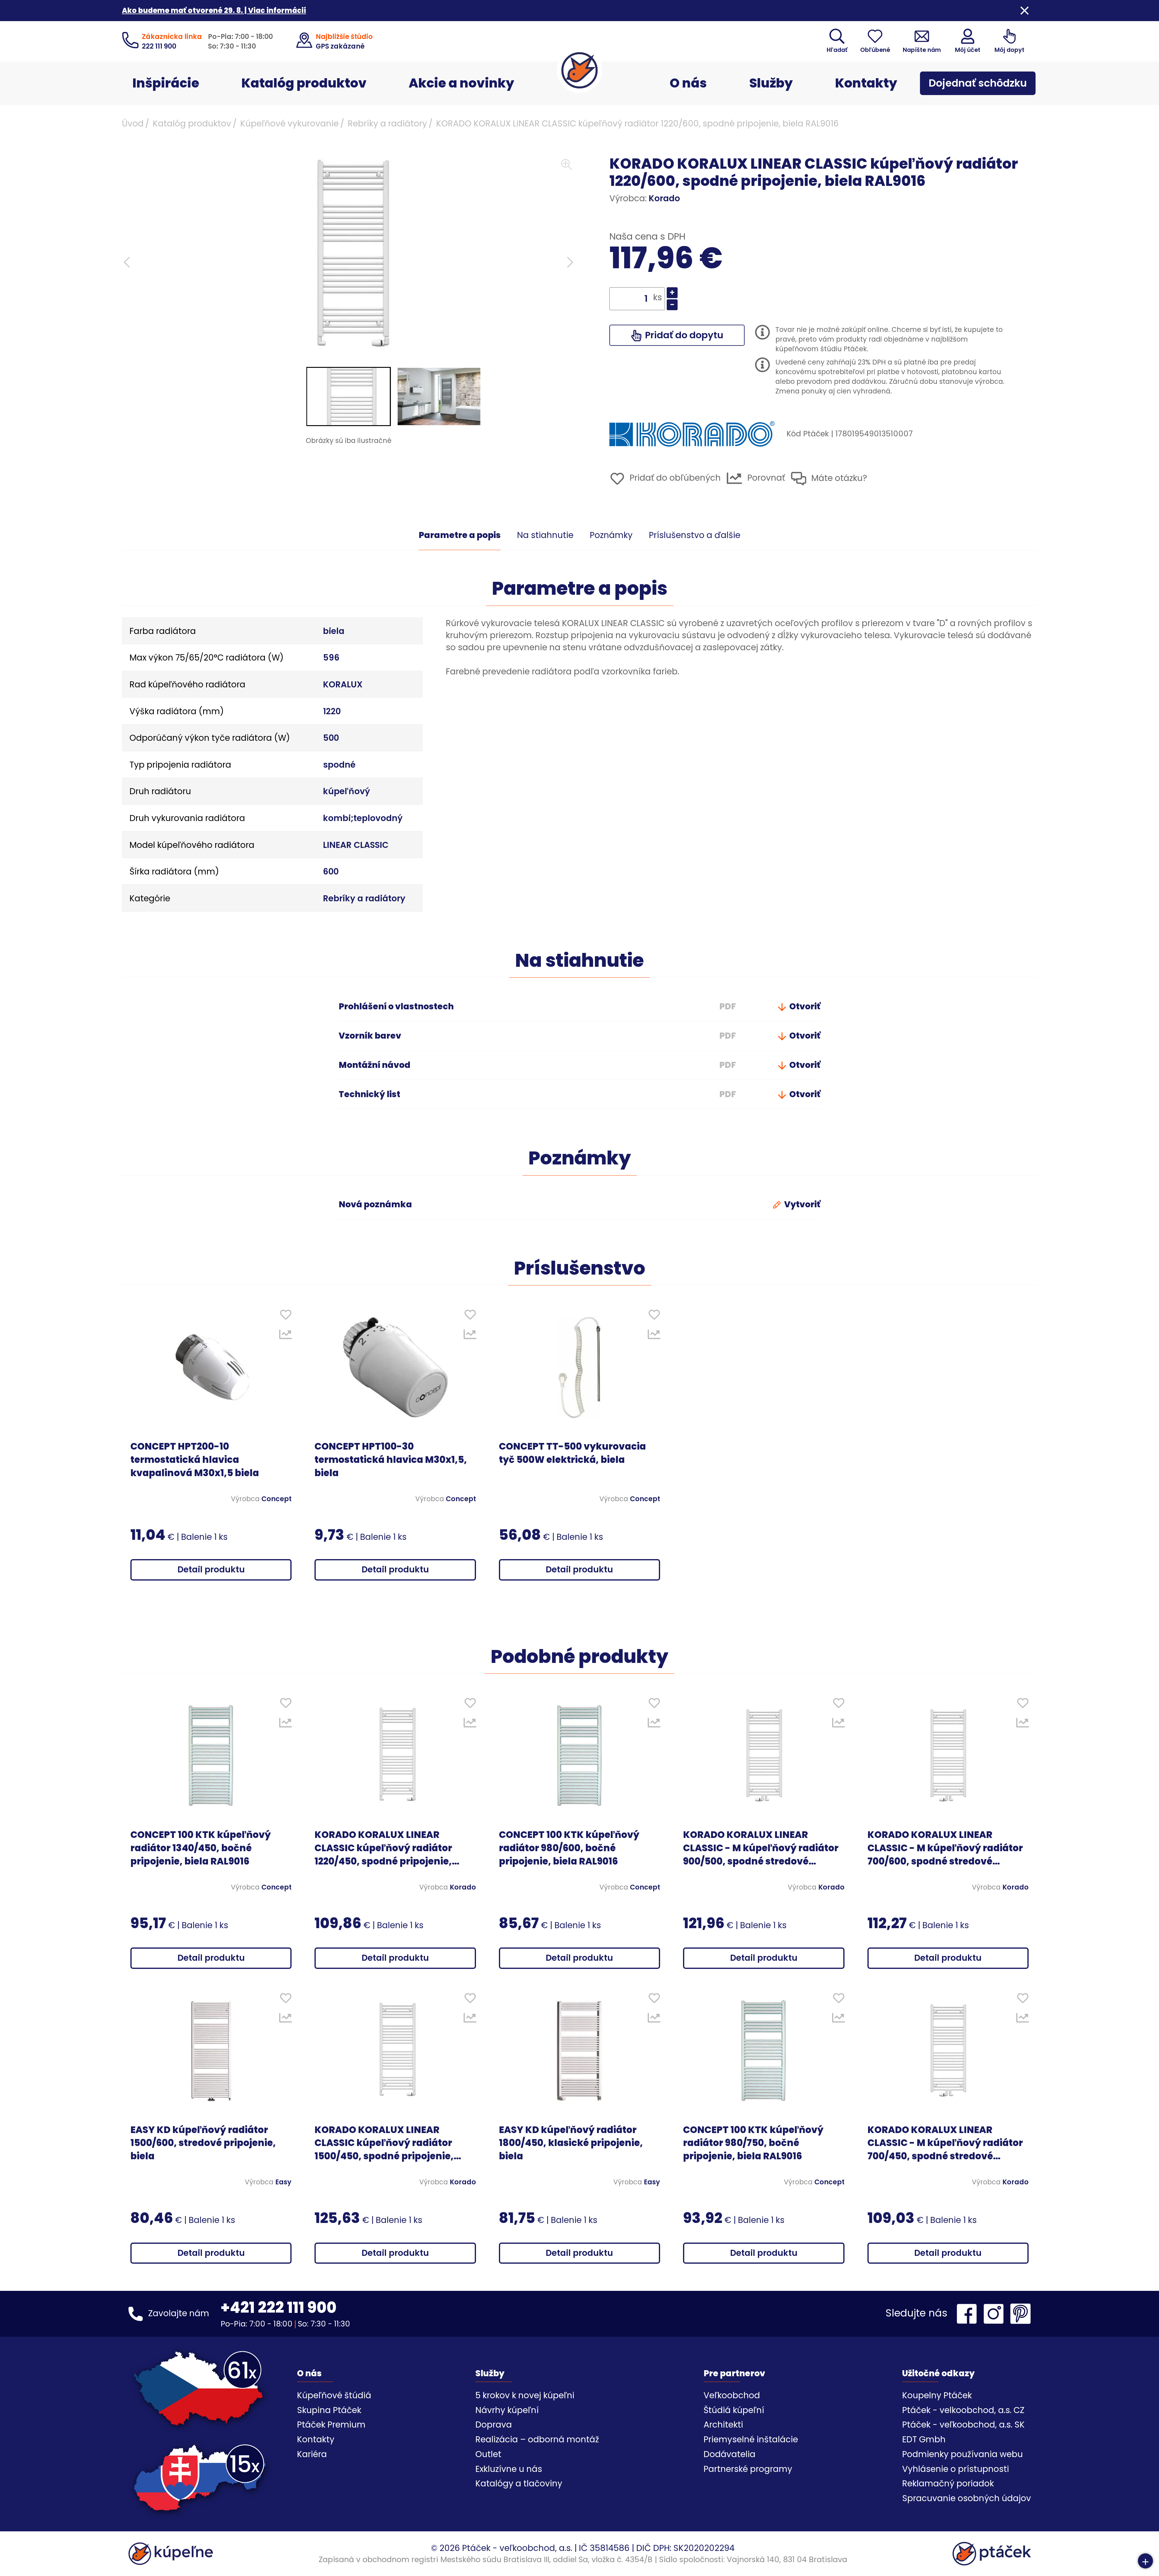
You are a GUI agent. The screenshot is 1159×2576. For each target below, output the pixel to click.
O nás (688, 83)
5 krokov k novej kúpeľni (525, 2395)
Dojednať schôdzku (978, 83)
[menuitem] (349, 396)
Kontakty (866, 83)
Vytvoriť (801, 1204)
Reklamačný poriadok (948, 2484)
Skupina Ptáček (329, 2410)
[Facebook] (968, 2314)
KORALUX (343, 685)
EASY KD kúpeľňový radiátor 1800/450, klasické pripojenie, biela (571, 2143)
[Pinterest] (1020, 2314)
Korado (664, 198)
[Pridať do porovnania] (286, 1336)
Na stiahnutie (545, 535)
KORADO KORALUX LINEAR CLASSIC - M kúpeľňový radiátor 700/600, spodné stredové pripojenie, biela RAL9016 (945, 1848)
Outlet (488, 2454)
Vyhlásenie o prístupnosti (956, 2469)
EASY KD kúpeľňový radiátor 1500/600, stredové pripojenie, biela (203, 2143)
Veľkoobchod (732, 2395)
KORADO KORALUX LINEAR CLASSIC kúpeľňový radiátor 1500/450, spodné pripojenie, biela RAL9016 (384, 2143)
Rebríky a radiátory (387, 124)
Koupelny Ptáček (937, 2395)
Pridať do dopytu (683, 335)
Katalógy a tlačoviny (519, 2484)
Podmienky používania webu (963, 2454)
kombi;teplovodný (363, 818)
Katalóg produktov (304, 83)
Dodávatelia (730, 2454)
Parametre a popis (460, 535)
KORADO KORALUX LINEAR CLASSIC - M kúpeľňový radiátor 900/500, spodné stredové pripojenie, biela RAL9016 (761, 1848)
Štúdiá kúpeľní (734, 2410)
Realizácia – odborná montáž (537, 2439)
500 (331, 738)
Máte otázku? (838, 478)
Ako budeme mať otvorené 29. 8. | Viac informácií (214, 10)
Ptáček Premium (331, 2425)
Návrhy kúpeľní (507, 2410)
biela (334, 631)
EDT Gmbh (924, 2439)
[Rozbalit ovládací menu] (1145, 2561)
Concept (276, 1499)
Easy (283, 2182)
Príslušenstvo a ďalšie (695, 535)
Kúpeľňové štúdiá (334, 2395)
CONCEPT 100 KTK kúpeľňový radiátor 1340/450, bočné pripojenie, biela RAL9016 (201, 1848)
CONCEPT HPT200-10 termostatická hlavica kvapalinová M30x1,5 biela (195, 1460)
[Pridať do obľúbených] (286, 1316)
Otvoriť (804, 1006)
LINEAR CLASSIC (356, 845)
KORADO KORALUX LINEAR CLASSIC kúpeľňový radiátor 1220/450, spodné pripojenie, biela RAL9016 (383, 1848)
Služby (771, 83)
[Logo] (579, 70)
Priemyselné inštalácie (751, 2439)
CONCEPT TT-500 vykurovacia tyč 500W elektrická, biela (572, 1453)
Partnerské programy (748, 2469)
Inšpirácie (166, 83)
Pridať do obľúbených (674, 478)
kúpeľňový (346, 791)
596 (331, 658)
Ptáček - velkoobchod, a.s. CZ (963, 2410)
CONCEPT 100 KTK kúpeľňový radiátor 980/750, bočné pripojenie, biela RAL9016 (753, 2143)
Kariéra (312, 2454)
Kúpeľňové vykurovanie (289, 124)
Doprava (494, 2425)
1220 (332, 711)
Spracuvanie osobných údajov (967, 2498)
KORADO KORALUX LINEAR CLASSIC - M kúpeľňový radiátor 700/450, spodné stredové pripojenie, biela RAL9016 (945, 2143)
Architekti (723, 2425)
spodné (339, 765)
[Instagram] (995, 2314)
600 (331, 872)
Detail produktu (211, 1570)
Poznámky (611, 535)
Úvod (133, 124)
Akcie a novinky (461, 83)
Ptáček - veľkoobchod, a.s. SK (963, 2425)
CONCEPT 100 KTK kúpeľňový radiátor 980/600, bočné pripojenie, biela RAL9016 (569, 1848)
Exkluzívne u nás (509, 2469)
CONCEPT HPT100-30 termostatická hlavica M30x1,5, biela (391, 1460)
